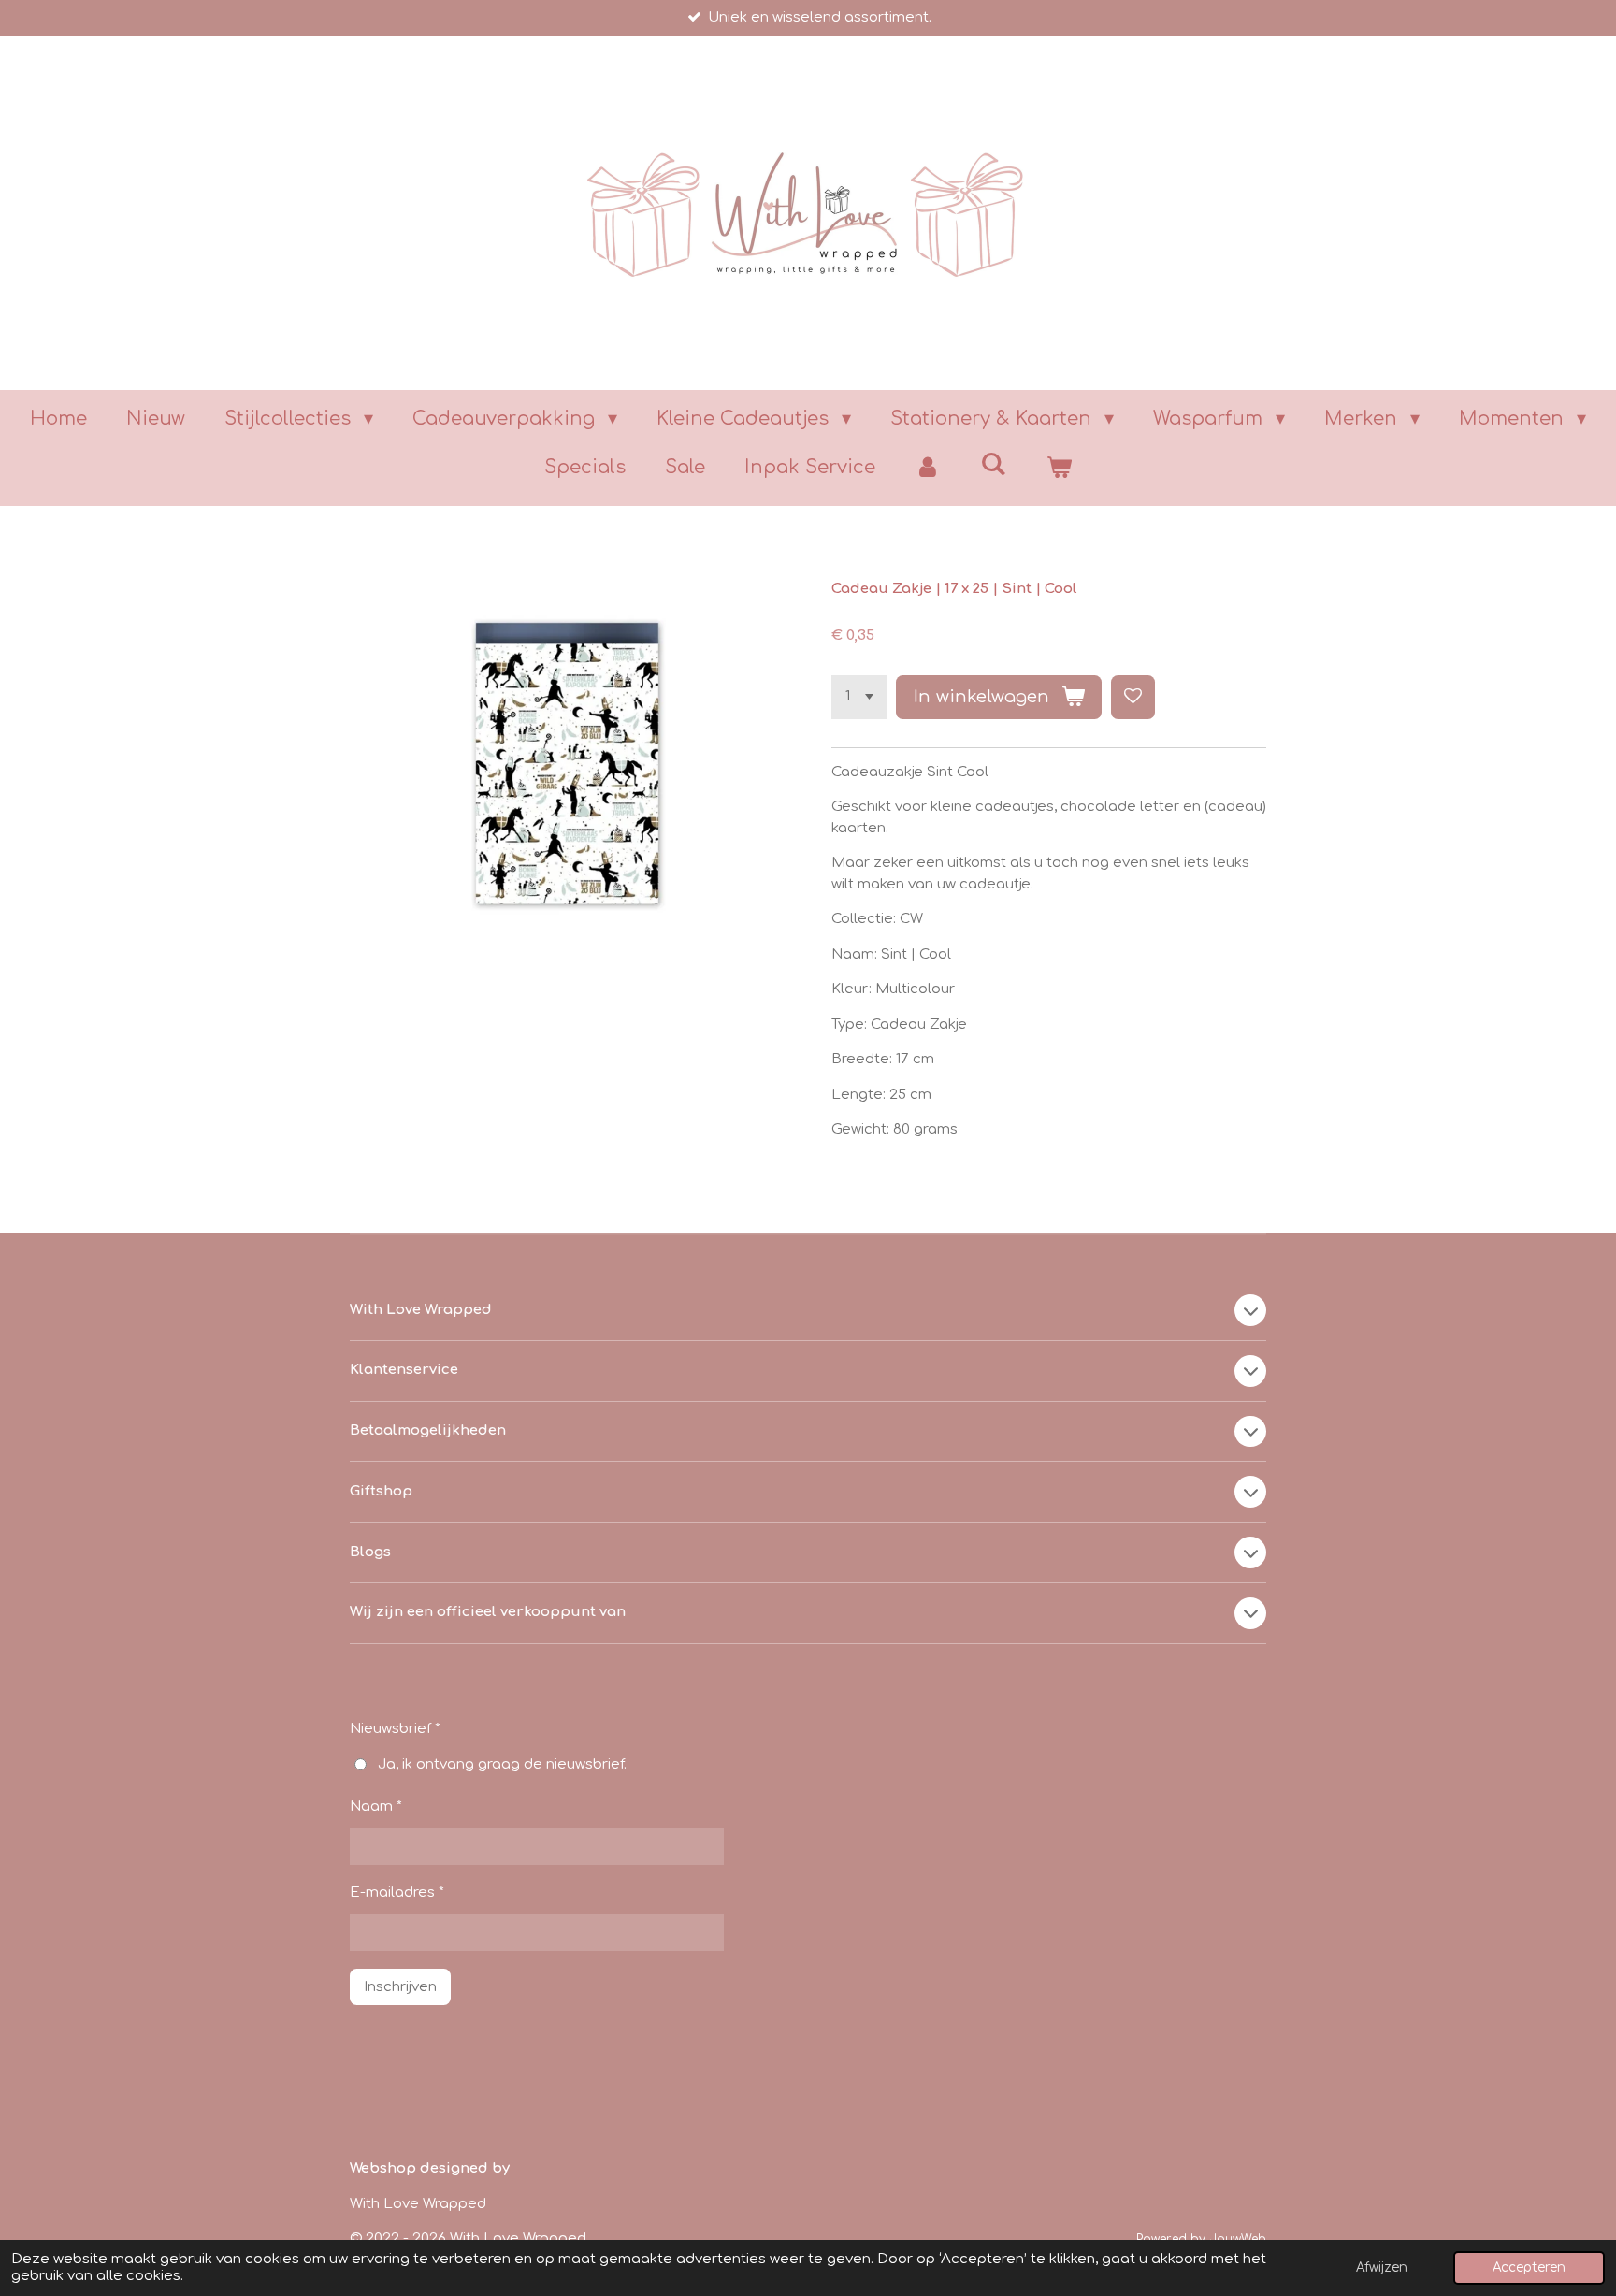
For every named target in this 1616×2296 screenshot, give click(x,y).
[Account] (928, 468)
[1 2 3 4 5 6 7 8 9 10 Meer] (859, 697)
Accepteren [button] (1529, 2267)
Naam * (376, 1806)
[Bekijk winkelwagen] (1059, 468)
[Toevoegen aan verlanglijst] (1133, 697)
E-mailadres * (397, 1892)
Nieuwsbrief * (395, 1729)
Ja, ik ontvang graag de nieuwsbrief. (502, 1764)
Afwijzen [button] (1382, 2267)
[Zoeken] (993, 464)
